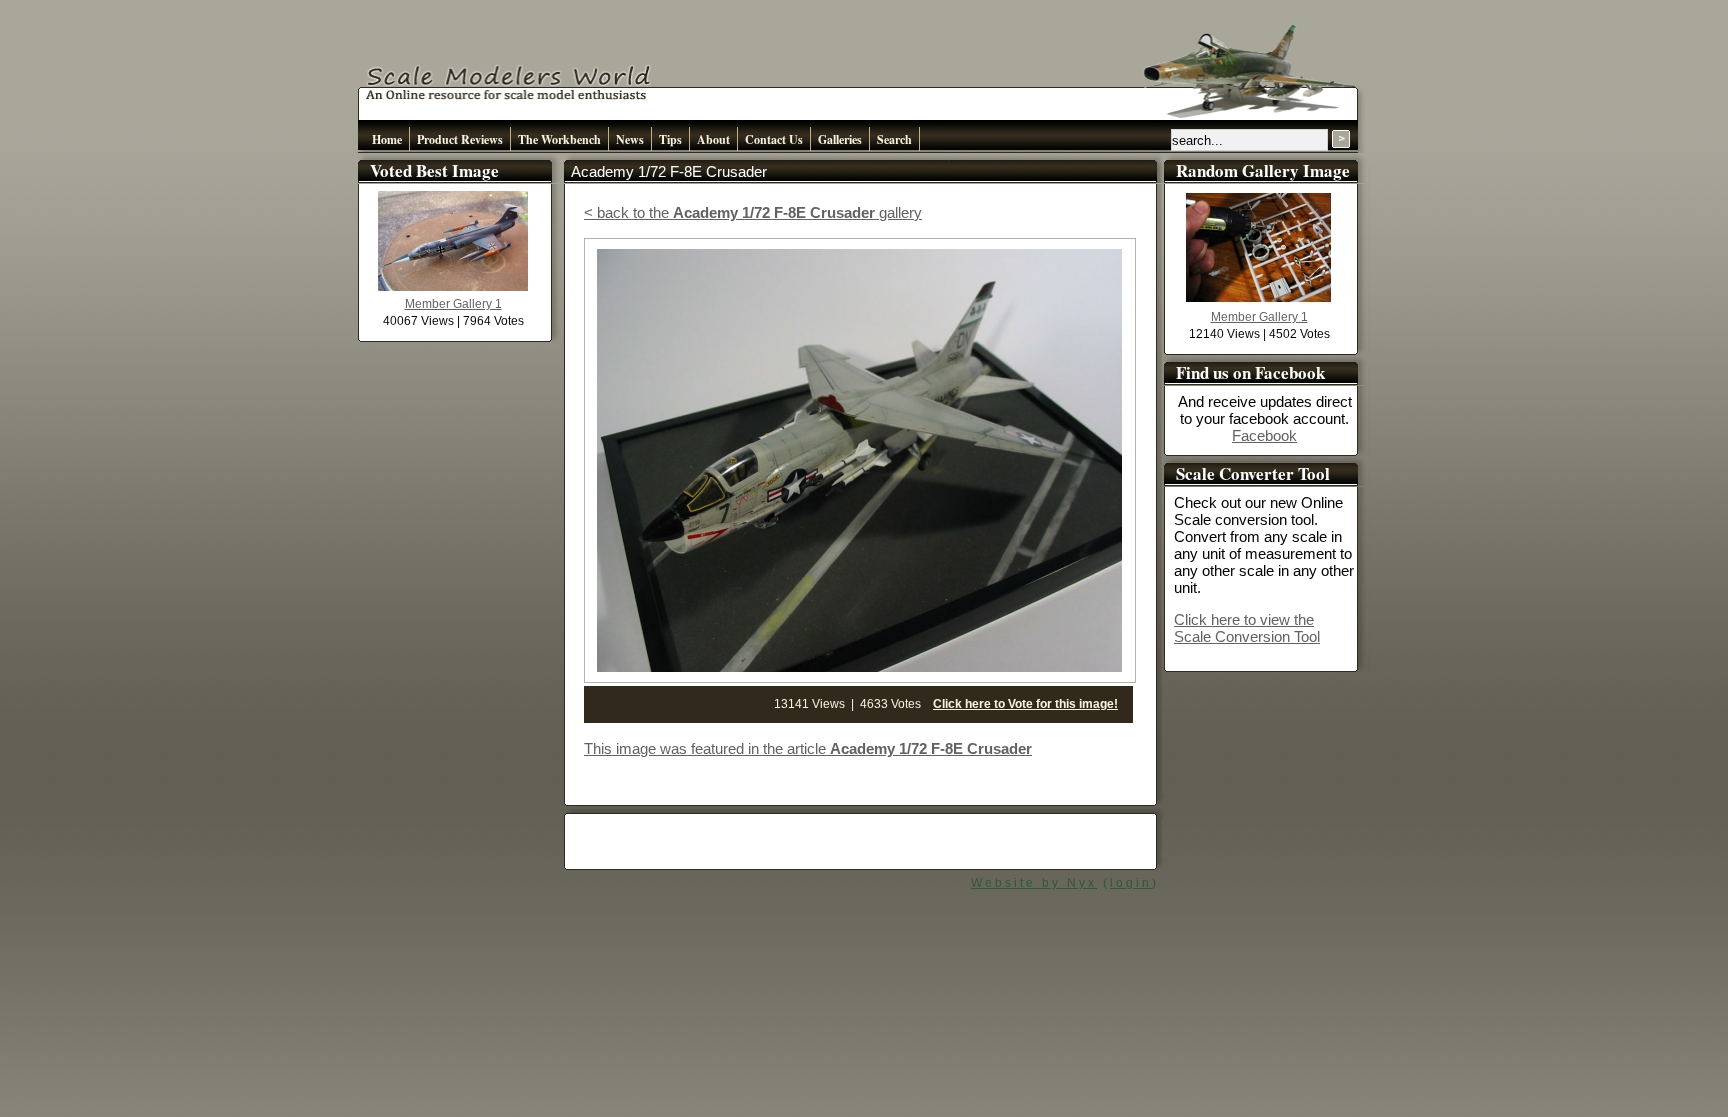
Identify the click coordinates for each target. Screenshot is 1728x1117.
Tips (670, 139)
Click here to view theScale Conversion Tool (1247, 628)
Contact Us (774, 139)
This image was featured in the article (808, 748)
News (630, 139)
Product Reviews (460, 139)
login (1131, 883)
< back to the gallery (753, 212)
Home (387, 139)
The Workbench (559, 139)
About (713, 139)
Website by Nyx (1034, 883)
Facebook (1264, 435)
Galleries (840, 139)
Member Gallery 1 (453, 304)
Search (894, 139)
